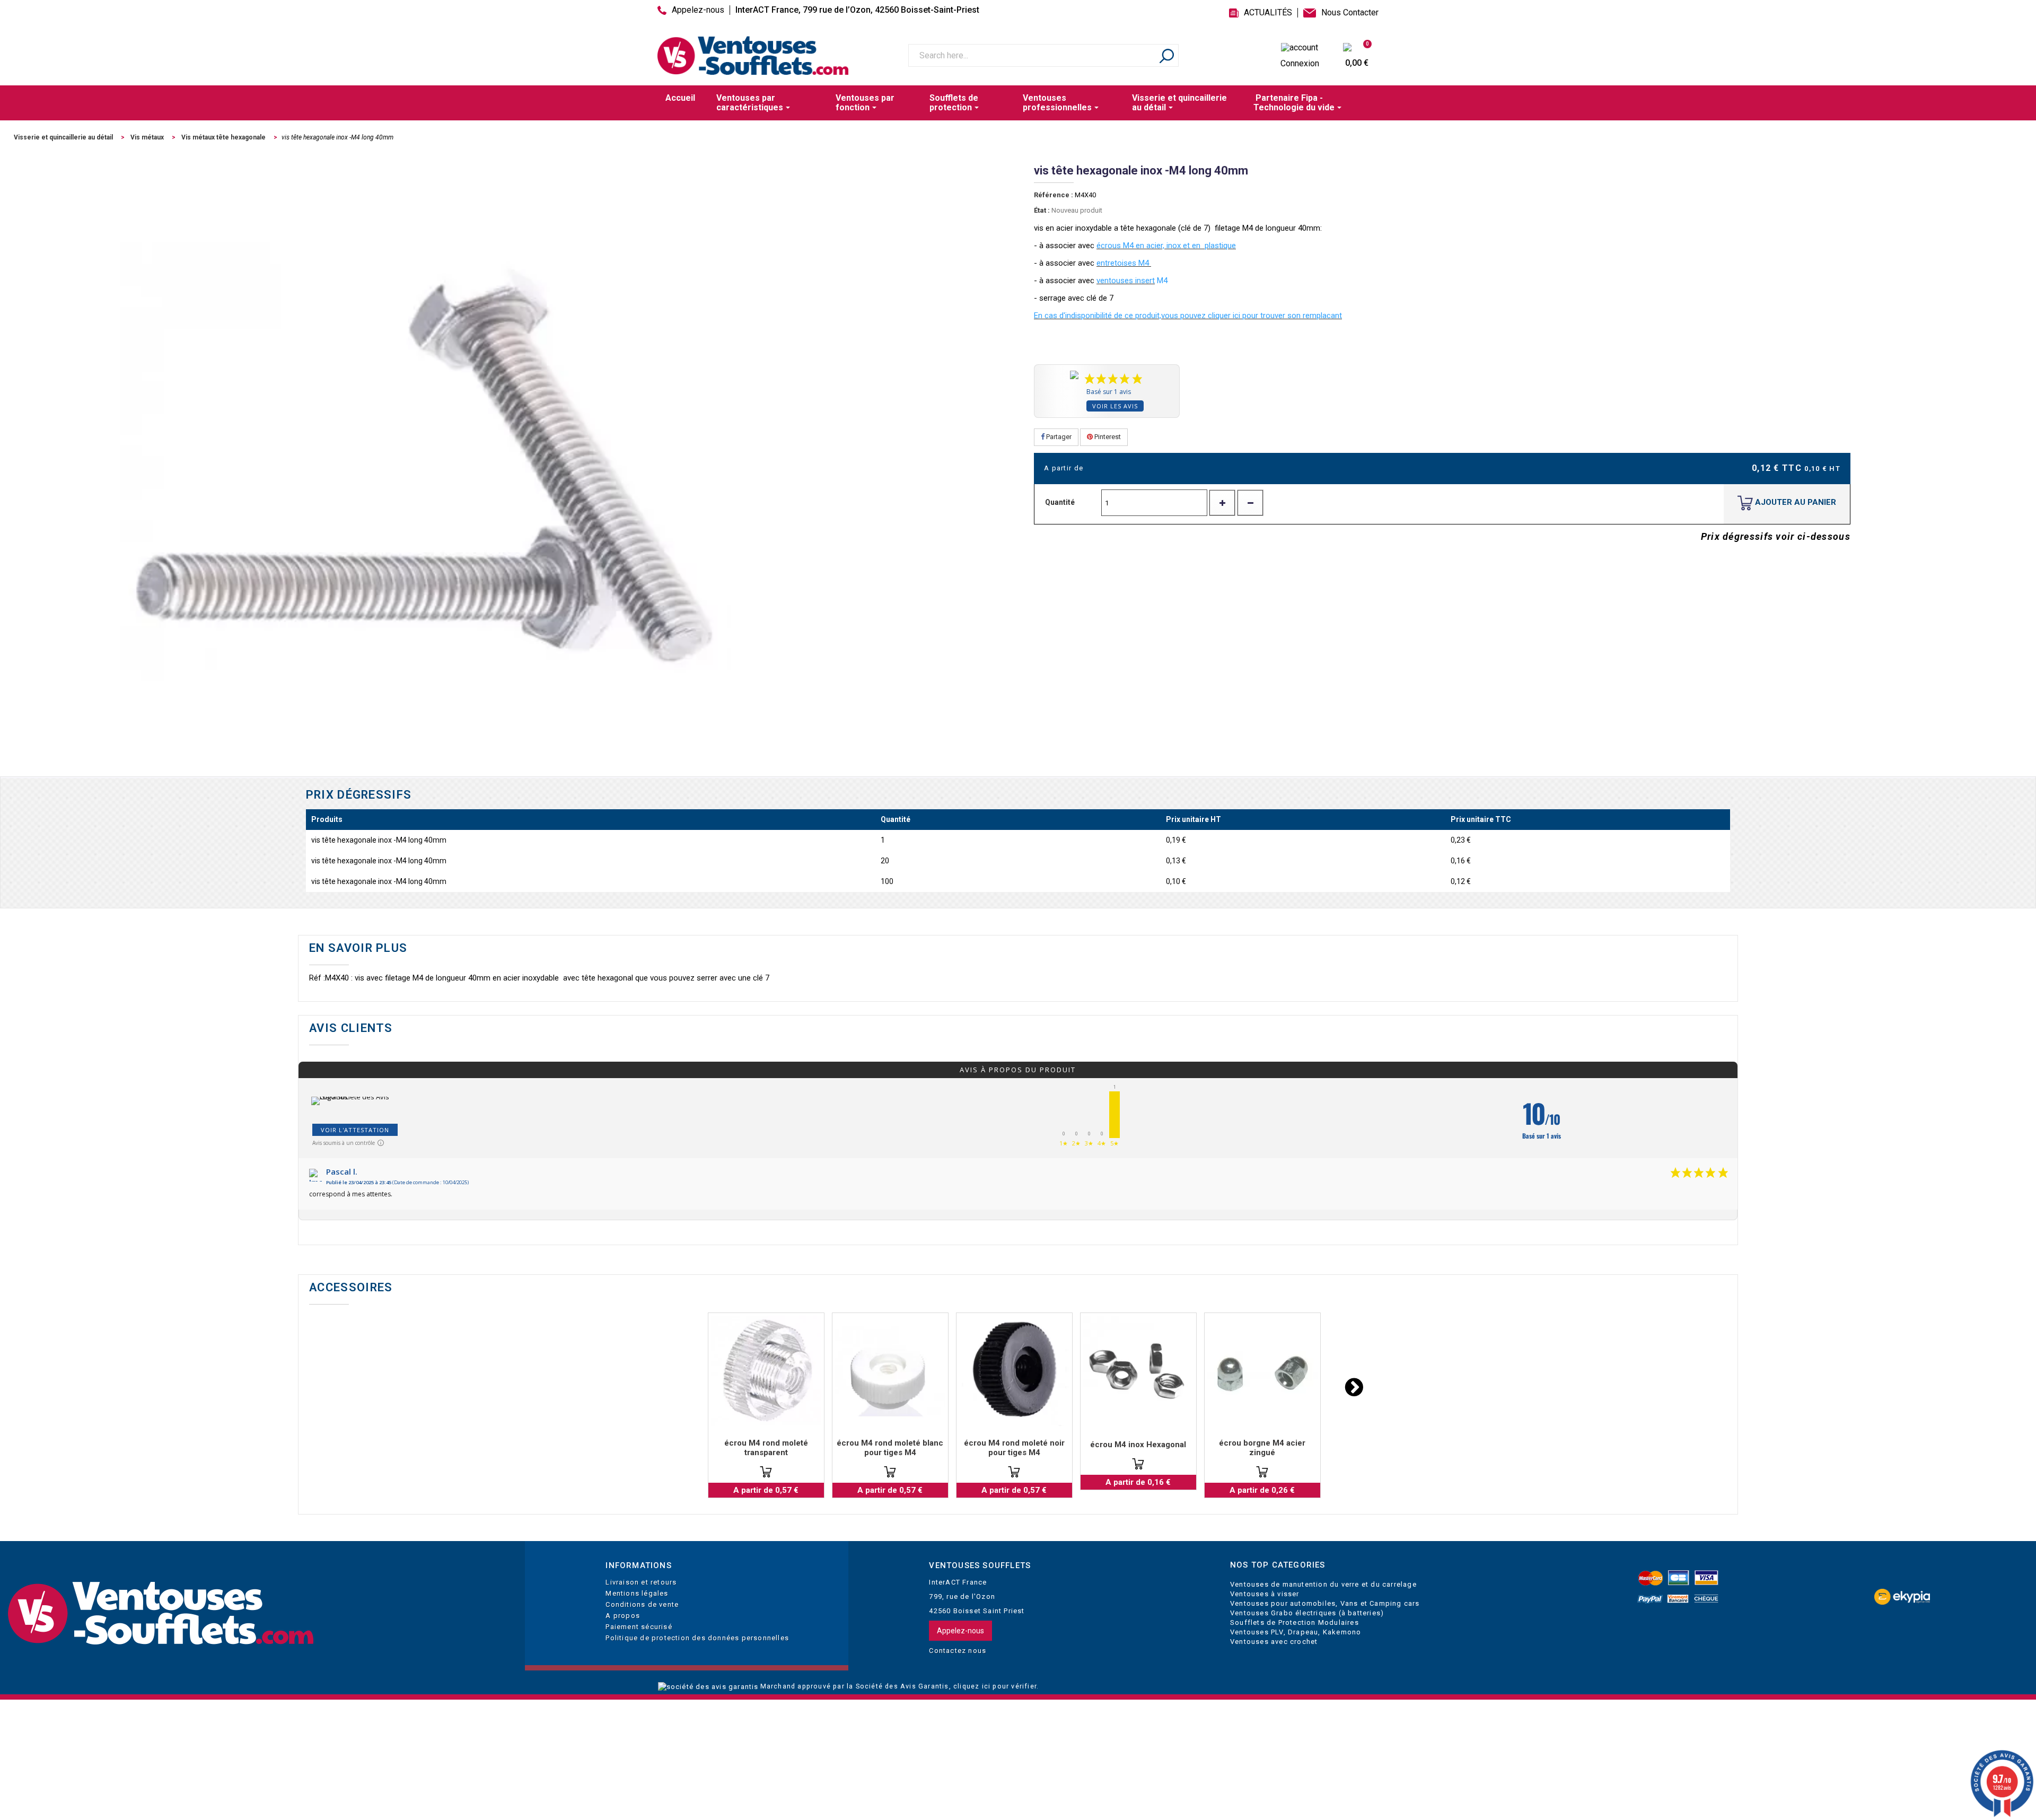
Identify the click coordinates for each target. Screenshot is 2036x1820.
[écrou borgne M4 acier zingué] (1262, 1371)
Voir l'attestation (355, 1130)
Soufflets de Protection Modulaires (1295, 1622)
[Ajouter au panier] (766, 1472)
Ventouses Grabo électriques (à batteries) (1307, 1613)
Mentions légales (637, 1593)
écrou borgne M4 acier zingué (1262, 1448)
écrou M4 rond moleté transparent (766, 1448)
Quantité (1060, 502)
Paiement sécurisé (639, 1627)
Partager (1058, 437)
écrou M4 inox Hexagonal (1138, 1445)
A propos (623, 1616)
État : (1042, 210)
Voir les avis (1115, 406)
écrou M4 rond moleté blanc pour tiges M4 (890, 1448)
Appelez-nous (698, 10)
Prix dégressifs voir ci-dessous (1776, 536)
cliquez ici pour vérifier (995, 1686)
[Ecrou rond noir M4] (1014, 1371)
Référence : (1054, 195)
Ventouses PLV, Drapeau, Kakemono (1296, 1632)
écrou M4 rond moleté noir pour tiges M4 (1014, 1448)
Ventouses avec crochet (1274, 1642)
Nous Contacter (1350, 13)
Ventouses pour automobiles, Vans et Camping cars (1325, 1603)
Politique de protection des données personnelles (697, 1638)
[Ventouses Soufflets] (254, 1614)
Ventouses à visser (1265, 1594)
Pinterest (1107, 437)
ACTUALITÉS (1268, 13)
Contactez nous (958, 1651)
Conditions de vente (642, 1604)
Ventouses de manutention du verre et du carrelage (1323, 1584)
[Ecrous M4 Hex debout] (1138, 1371)
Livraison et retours (641, 1582)
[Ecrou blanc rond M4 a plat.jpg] (890, 1371)
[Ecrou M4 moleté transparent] (766, 1371)
